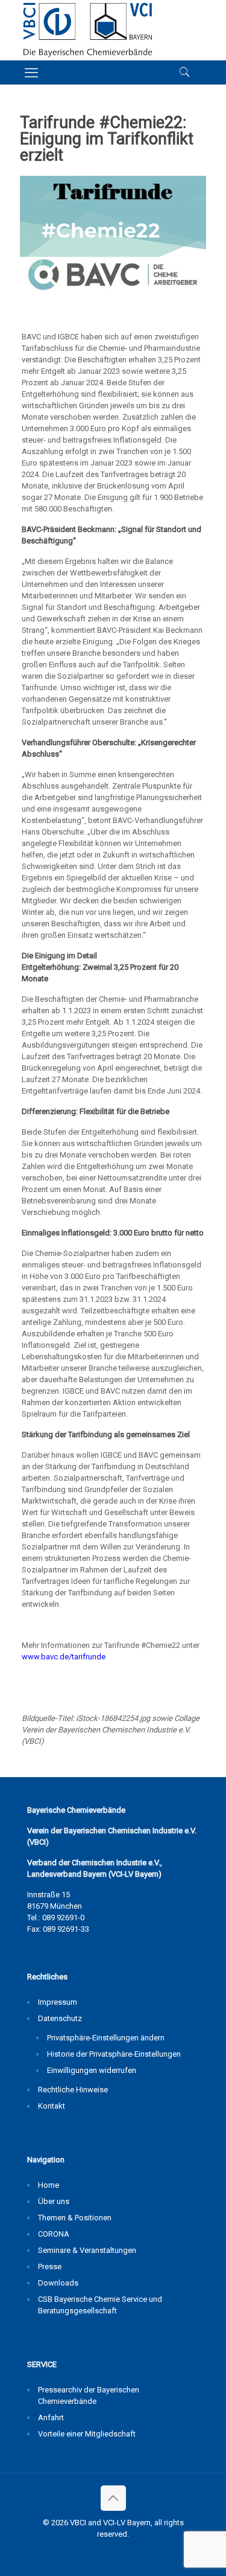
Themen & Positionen (75, 2218)
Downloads (58, 2283)
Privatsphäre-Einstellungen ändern (106, 2038)
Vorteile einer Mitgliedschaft (87, 2434)
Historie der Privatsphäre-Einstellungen (114, 2054)
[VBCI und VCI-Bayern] (88, 30)
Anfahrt (51, 2417)
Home (49, 2185)
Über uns (54, 2201)
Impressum (58, 2002)
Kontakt (52, 2106)
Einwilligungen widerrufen (92, 2070)
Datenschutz (60, 2018)
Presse (50, 2267)
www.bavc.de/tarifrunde (64, 1657)
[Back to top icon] (113, 2498)
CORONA (54, 2234)
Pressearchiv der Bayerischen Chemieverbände (89, 2395)
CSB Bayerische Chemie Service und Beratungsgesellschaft (100, 2305)
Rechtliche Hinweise (73, 2090)
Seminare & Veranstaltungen (87, 2250)
